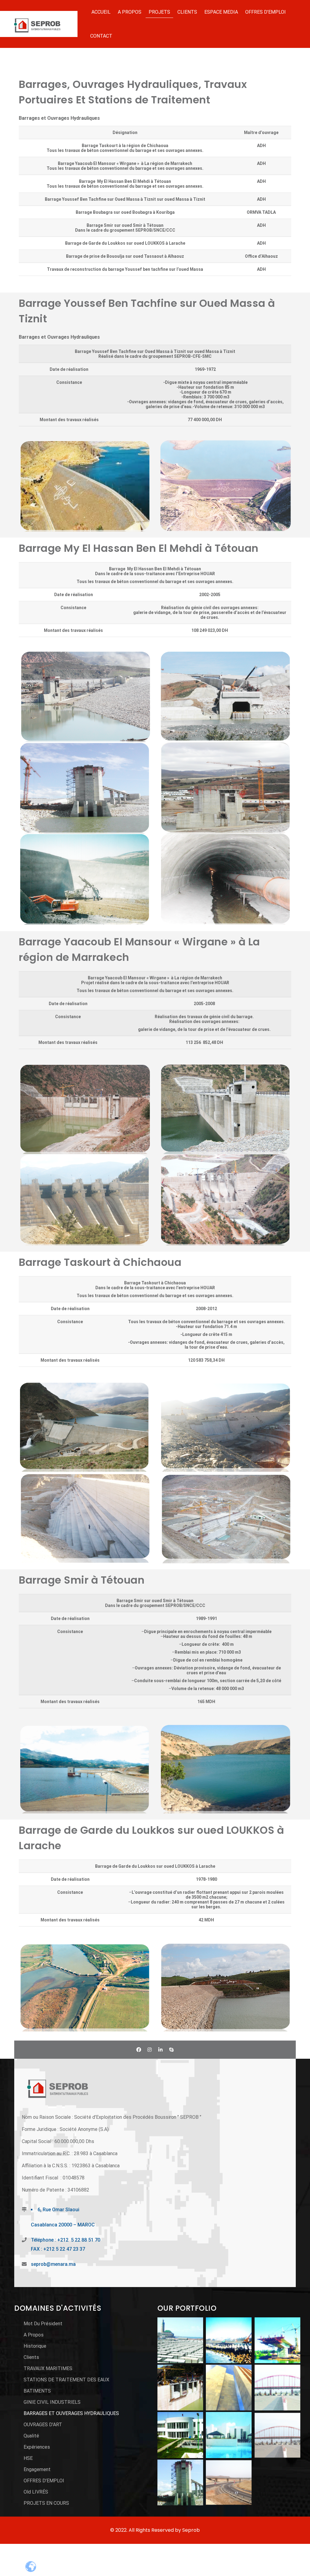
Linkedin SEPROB (160, 2050)
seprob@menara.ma (53, 2264)
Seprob (191, 2530)
